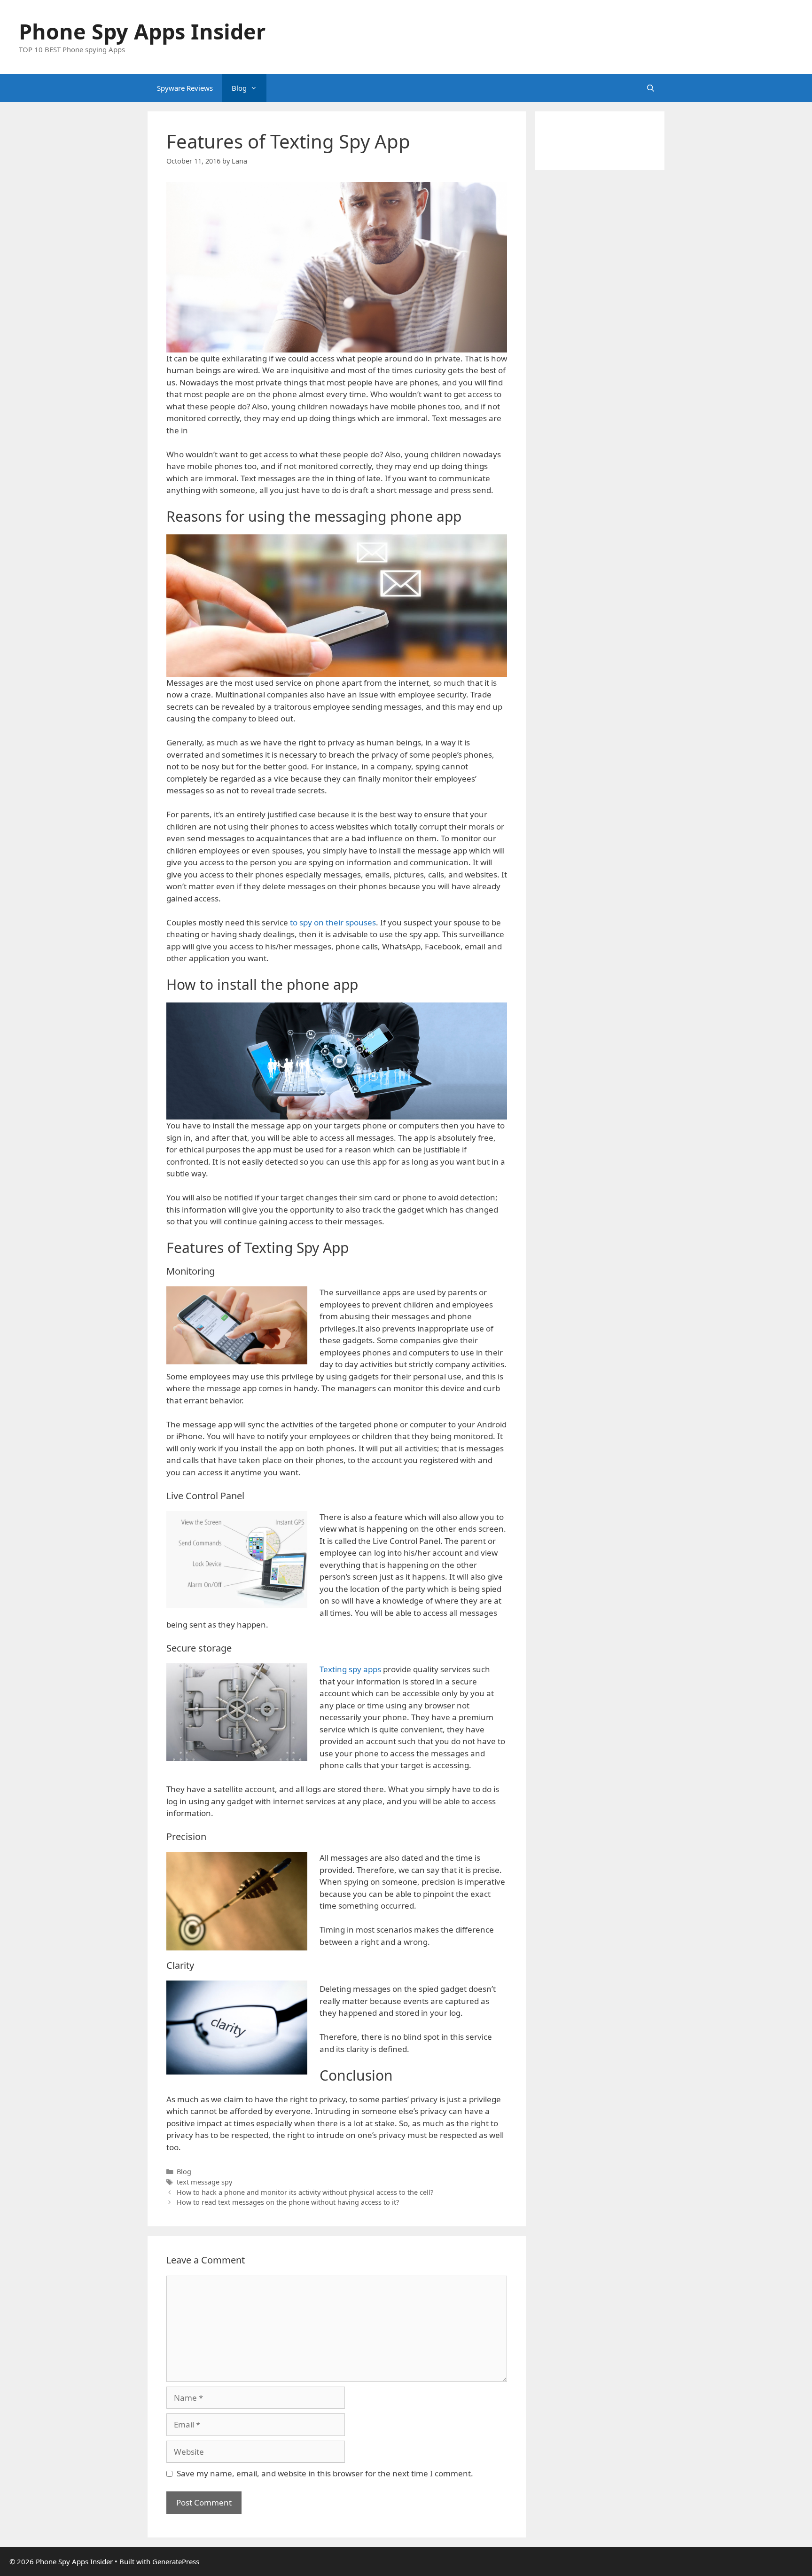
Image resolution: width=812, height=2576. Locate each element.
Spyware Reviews (185, 88)
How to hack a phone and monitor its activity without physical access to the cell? (305, 2192)
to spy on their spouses (333, 922)
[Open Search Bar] (651, 88)
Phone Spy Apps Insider (142, 31)
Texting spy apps (350, 1669)
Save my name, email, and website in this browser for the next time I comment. (325, 2473)
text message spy (204, 2182)
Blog (239, 88)
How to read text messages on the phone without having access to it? (289, 2202)
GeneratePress (176, 2561)
